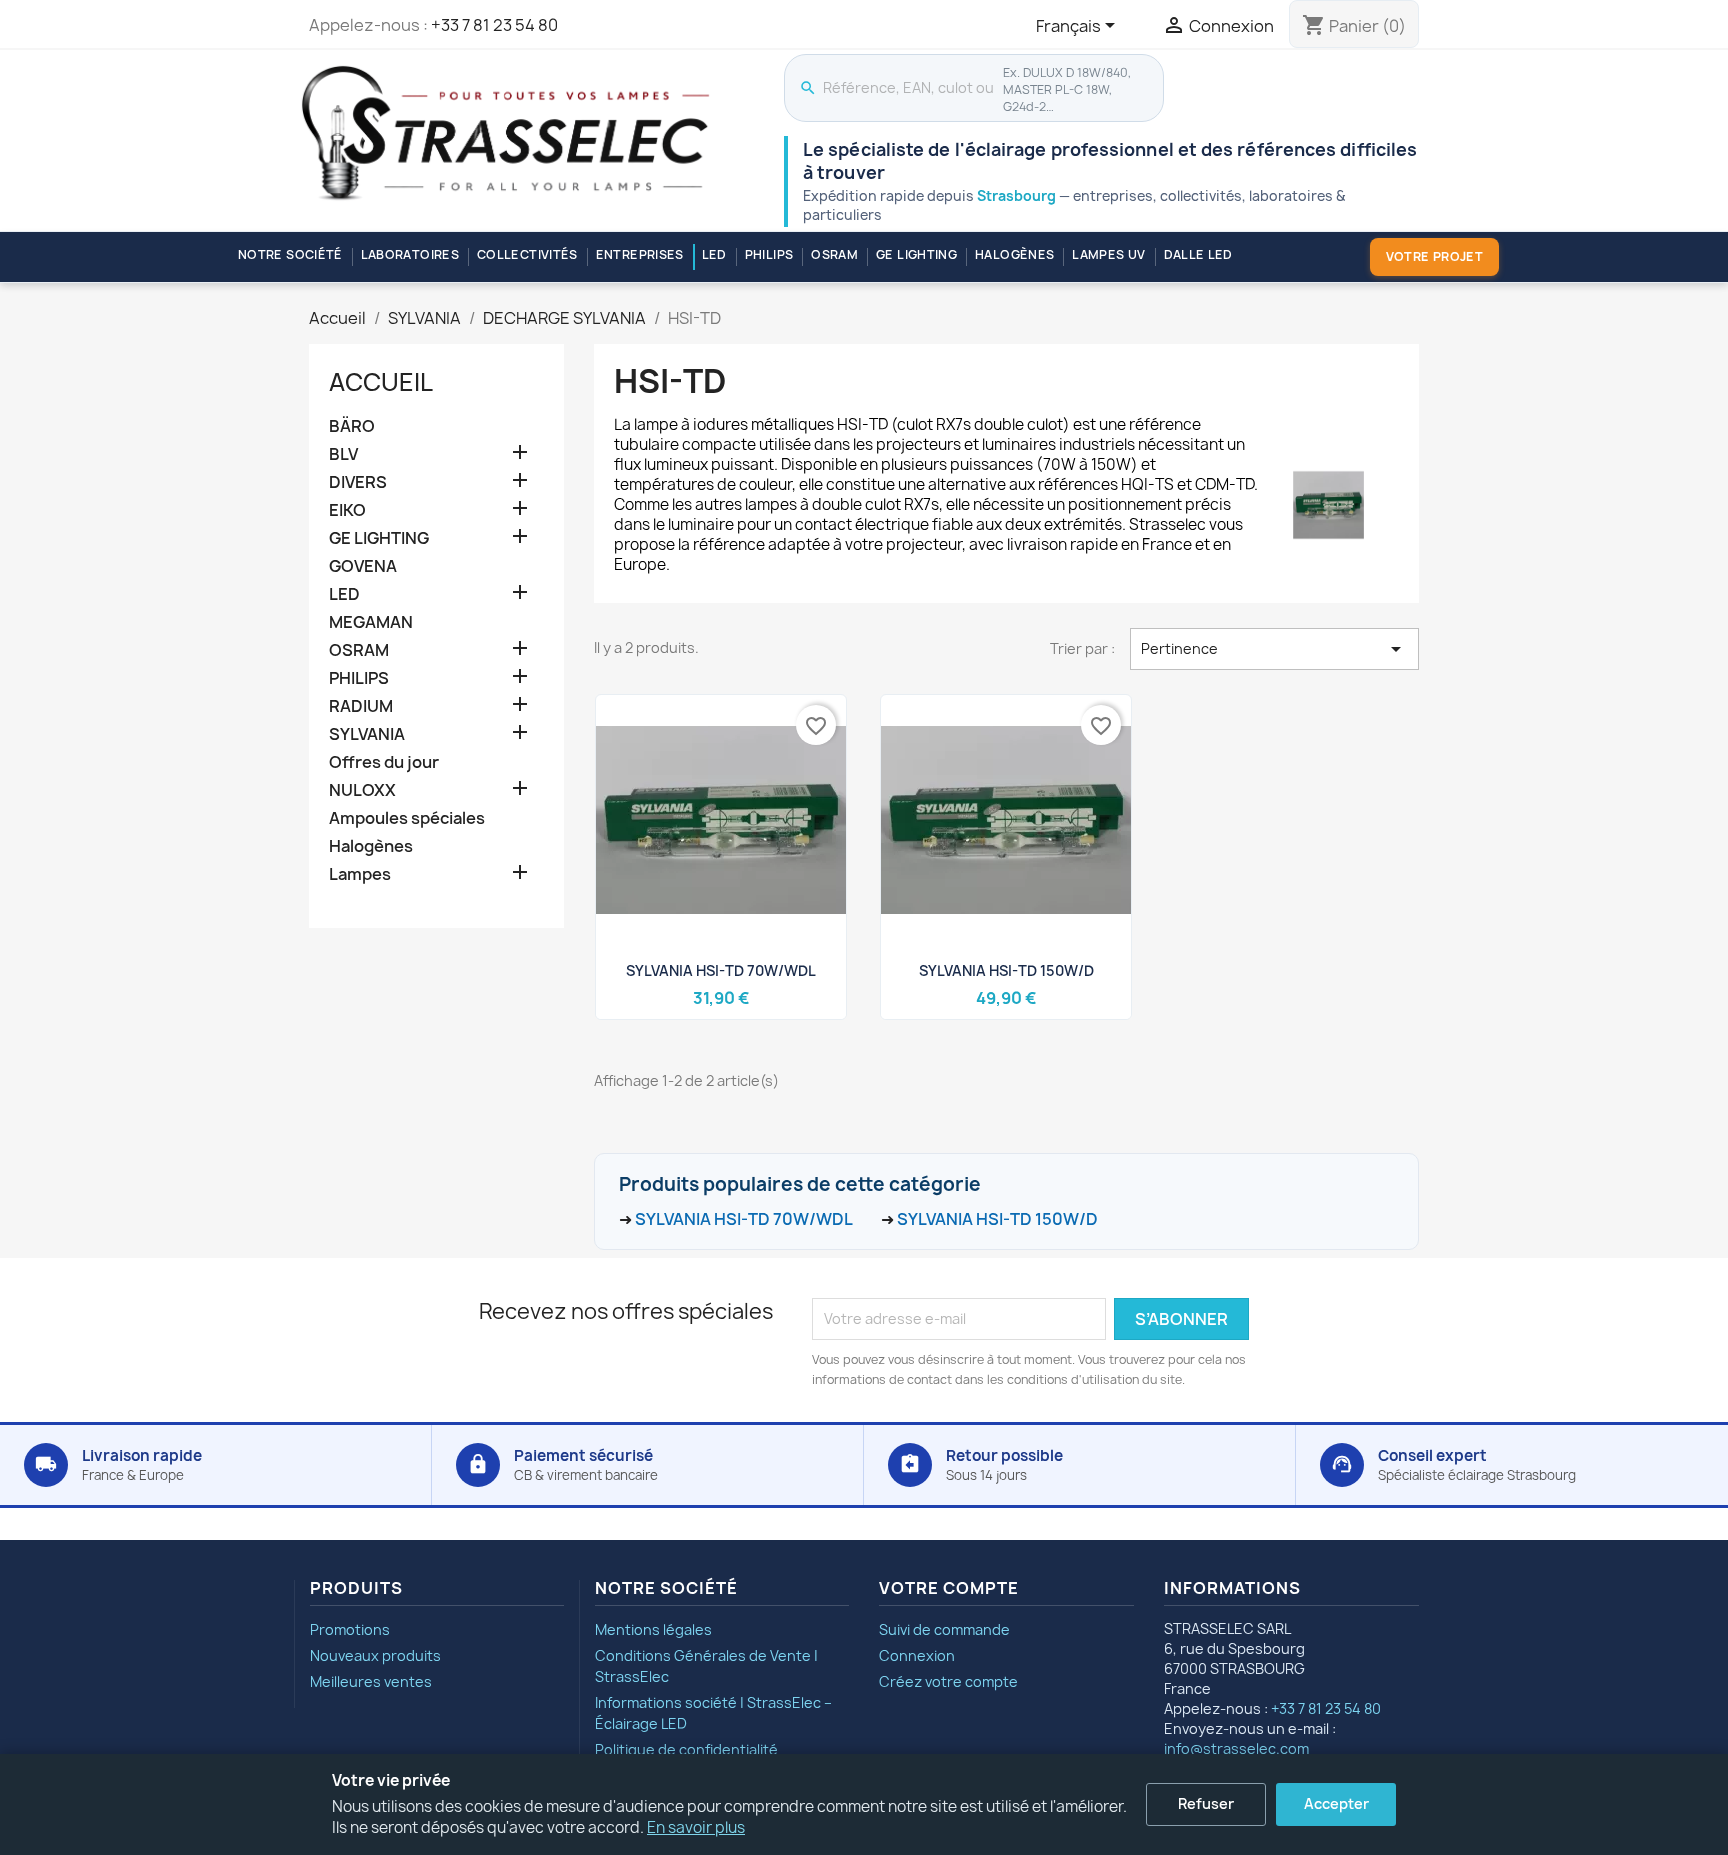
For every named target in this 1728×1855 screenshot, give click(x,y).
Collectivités (527, 254)
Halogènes (371, 846)
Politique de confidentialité (686, 1749)
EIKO (347, 510)
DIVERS (358, 482)
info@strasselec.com (1236, 1748)
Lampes (360, 874)
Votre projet (1434, 256)
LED (714, 254)
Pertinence (1274, 649)
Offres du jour (384, 762)
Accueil (381, 382)
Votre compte (949, 1588)
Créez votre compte (948, 1681)
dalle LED (1198, 254)
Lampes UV (1108, 254)
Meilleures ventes (371, 1681)
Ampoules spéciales (407, 818)
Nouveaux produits (375, 1655)
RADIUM (361, 706)
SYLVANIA (367, 734)
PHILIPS (769, 254)
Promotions (350, 1629)
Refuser (1206, 1803)
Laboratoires (410, 254)
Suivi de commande (944, 1629)
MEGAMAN (371, 622)
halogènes (1014, 254)
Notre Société (290, 254)
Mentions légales (653, 1629)
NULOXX (362, 790)
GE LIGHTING (916, 254)
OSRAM (834, 254)
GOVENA (363, 566)
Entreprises (640, 254)
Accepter (1336, 1803)
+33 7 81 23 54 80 (494, 25)
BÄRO (352, 426)
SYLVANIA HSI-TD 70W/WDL (721, 970)
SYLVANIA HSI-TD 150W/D (1006, 970)
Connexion (917, 1655)
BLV (343, 454)
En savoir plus (696, 1827)
